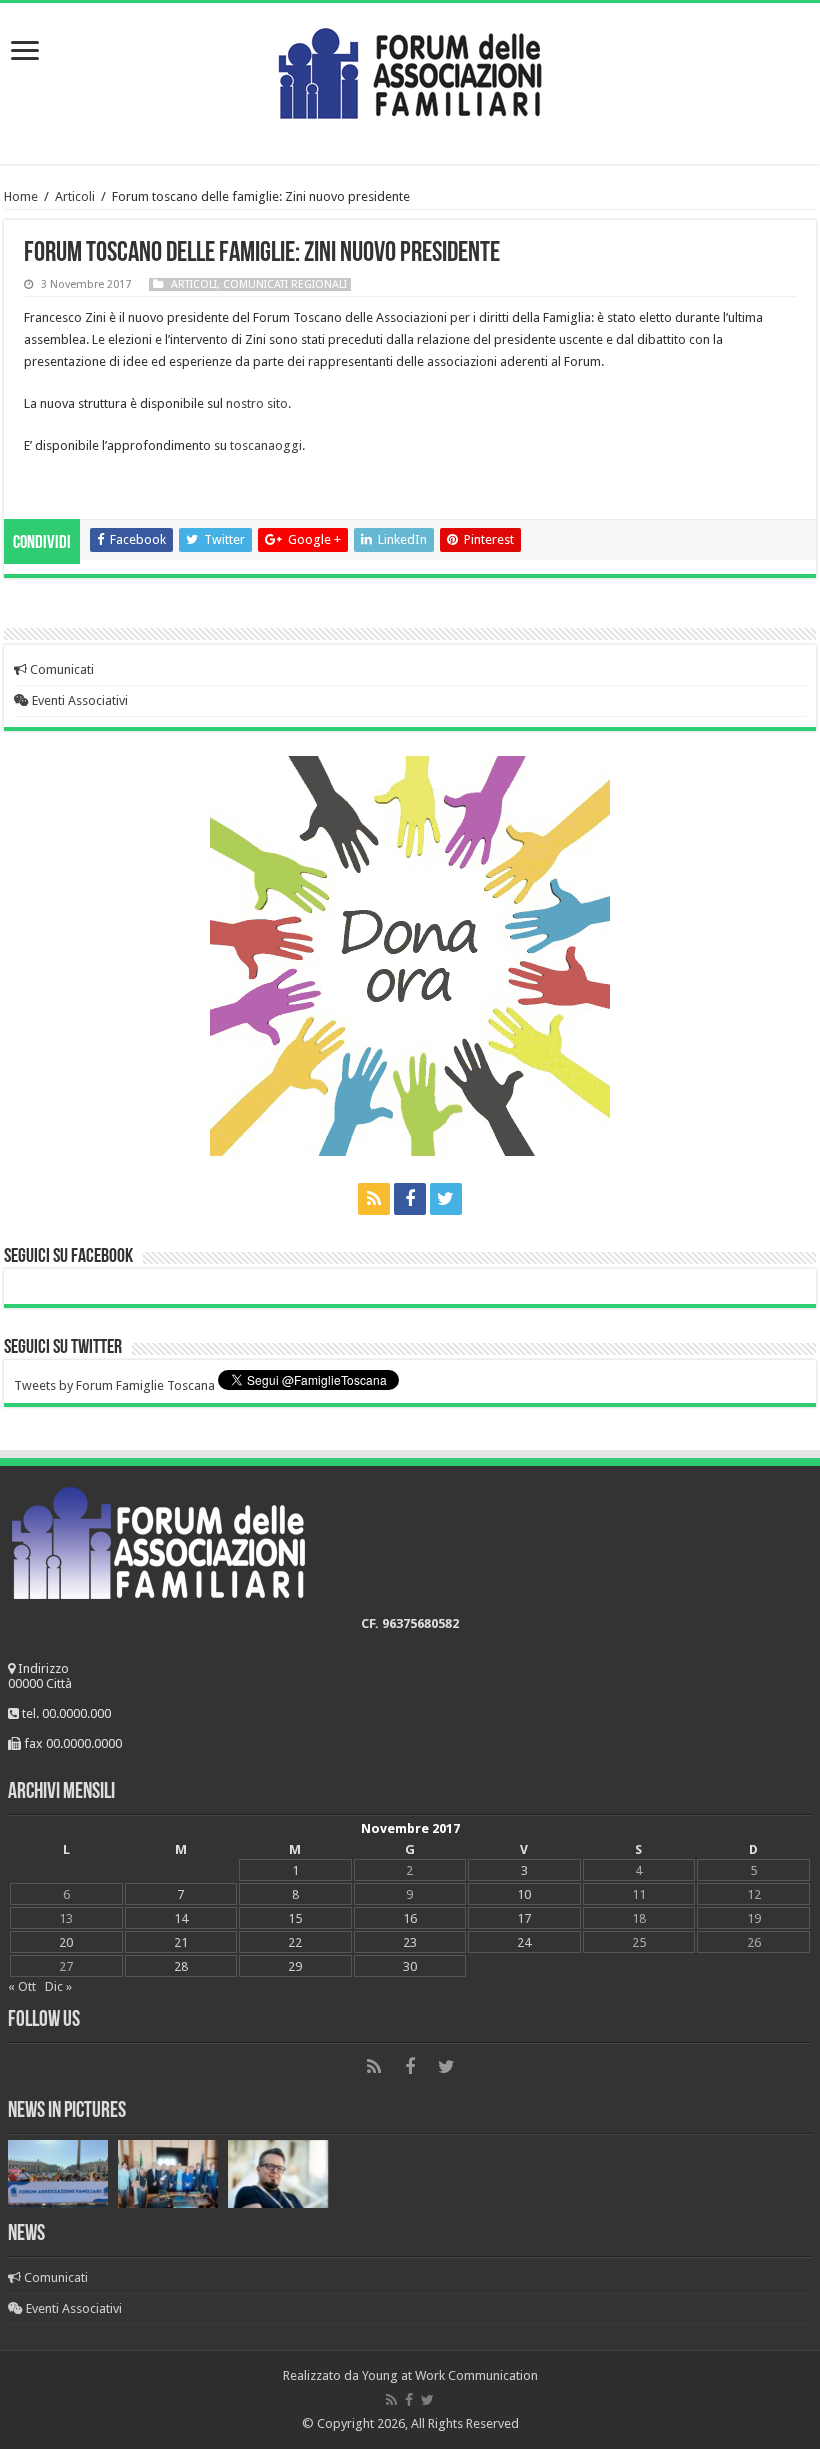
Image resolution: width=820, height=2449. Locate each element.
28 (181, 1966)
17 (524, 1918)
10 (524, 1894)
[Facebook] (410, 1199)
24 (524, 1942)
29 (295, 1966)
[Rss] (374, 1199)
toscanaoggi (266, 445)
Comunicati (60, 669)
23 (410, 1942)
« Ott (22, 1986)
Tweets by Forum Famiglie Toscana (114, 1385)
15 (295, 1918)
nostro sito (257, 403)
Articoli (75, 196)
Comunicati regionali (285, 284)
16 (410, 1918)
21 (181, 1942)
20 (66, 1942)
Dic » (58, 1986)
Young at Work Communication (450, 2375)
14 (181, 1918)
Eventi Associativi (78, 700)
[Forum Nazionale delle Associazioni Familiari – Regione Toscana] (410, 69)
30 (410, 1966)
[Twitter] (446, 1199)
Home (21, 196)
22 (295, 1942)
